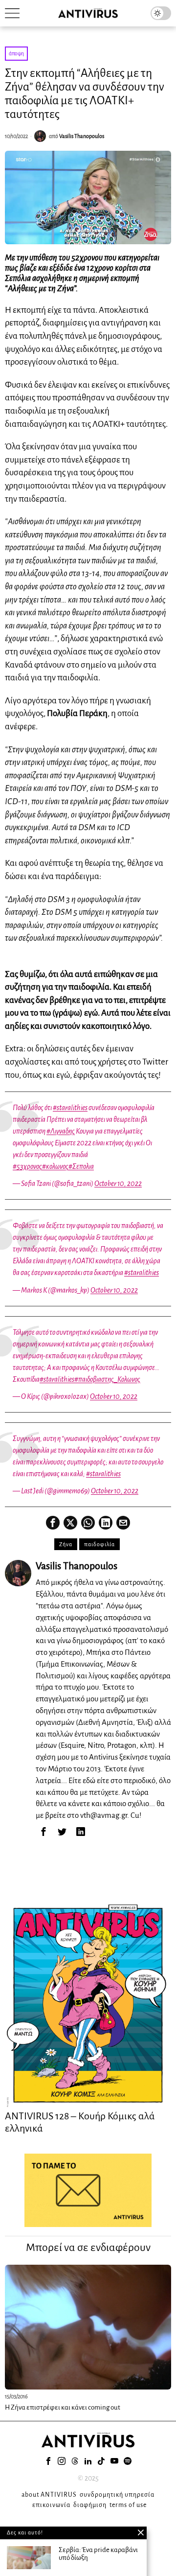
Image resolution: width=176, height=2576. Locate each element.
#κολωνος (55, 1166)
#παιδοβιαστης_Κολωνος (107, 1379)
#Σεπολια (81, 1166)
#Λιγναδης (61, 1131)
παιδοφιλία (99, 1544)
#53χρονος (27, 1166)
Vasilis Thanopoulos (82, 136)
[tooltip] (53, 1523)
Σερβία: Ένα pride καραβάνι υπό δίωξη (98, 2554)
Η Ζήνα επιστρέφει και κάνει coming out (63, 2407)
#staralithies (70, 1108)
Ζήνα (66, 1544)
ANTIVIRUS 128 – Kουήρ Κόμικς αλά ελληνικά (80, 2122)
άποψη (16, 53)
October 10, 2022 (118, 1184)
